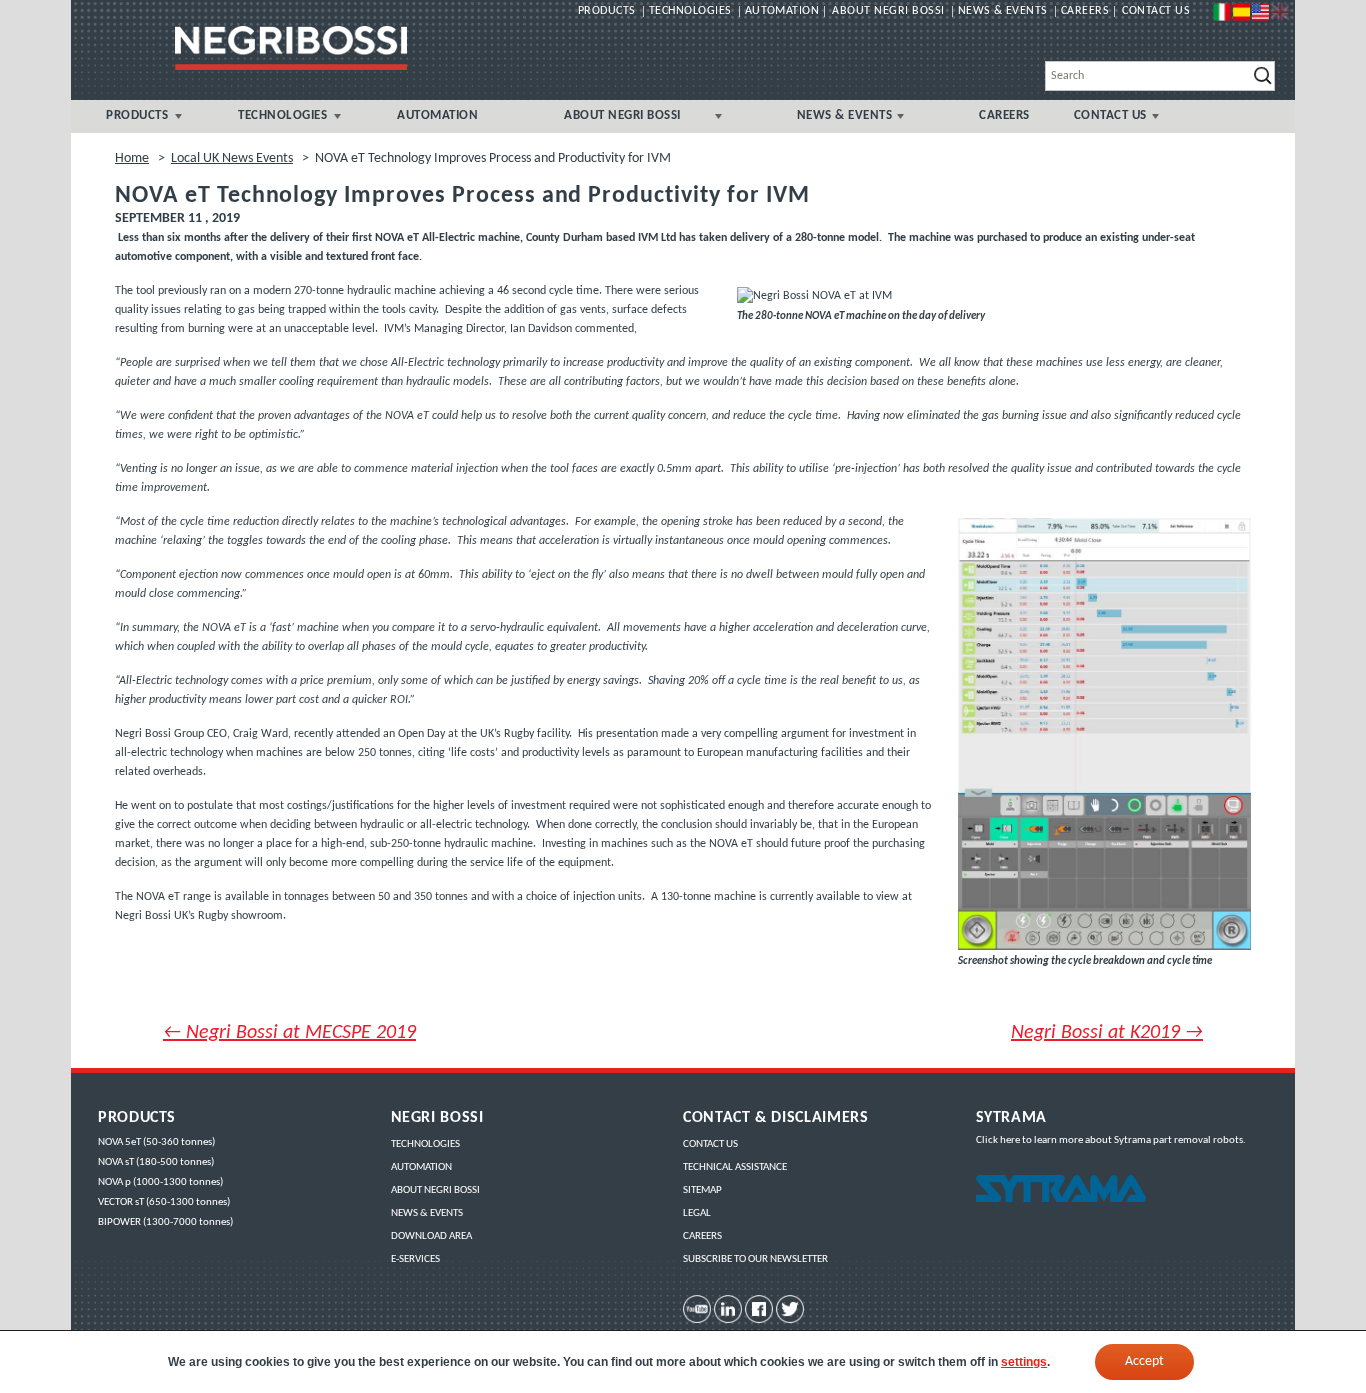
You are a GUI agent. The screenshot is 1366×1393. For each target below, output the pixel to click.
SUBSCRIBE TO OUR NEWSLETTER (755, 1259)
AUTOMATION (437, 116)
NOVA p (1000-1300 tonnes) (160, 1182)
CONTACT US (1110, 116)
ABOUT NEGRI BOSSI (622, 116)
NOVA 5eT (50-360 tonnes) (156, 1142)
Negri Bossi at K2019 (1107, 1033)
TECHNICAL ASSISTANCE (735, 1167)
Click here (998, 1140)
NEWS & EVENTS (845, 116)
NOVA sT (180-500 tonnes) (156, 1162)
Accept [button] (1144, 1361)
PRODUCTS (137, 116)
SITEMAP (702, 1190)
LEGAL (697, 1213)
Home (132, 158)
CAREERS (1004, 116)
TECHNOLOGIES (282, 116)
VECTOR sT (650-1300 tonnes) (164, 1202)
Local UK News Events (232, 158)
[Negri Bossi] (290, 48)
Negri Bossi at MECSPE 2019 (289, 1033)
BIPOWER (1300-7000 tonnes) (165, 1222)
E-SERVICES (415, 1259)
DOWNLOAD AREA (431, 1236)
